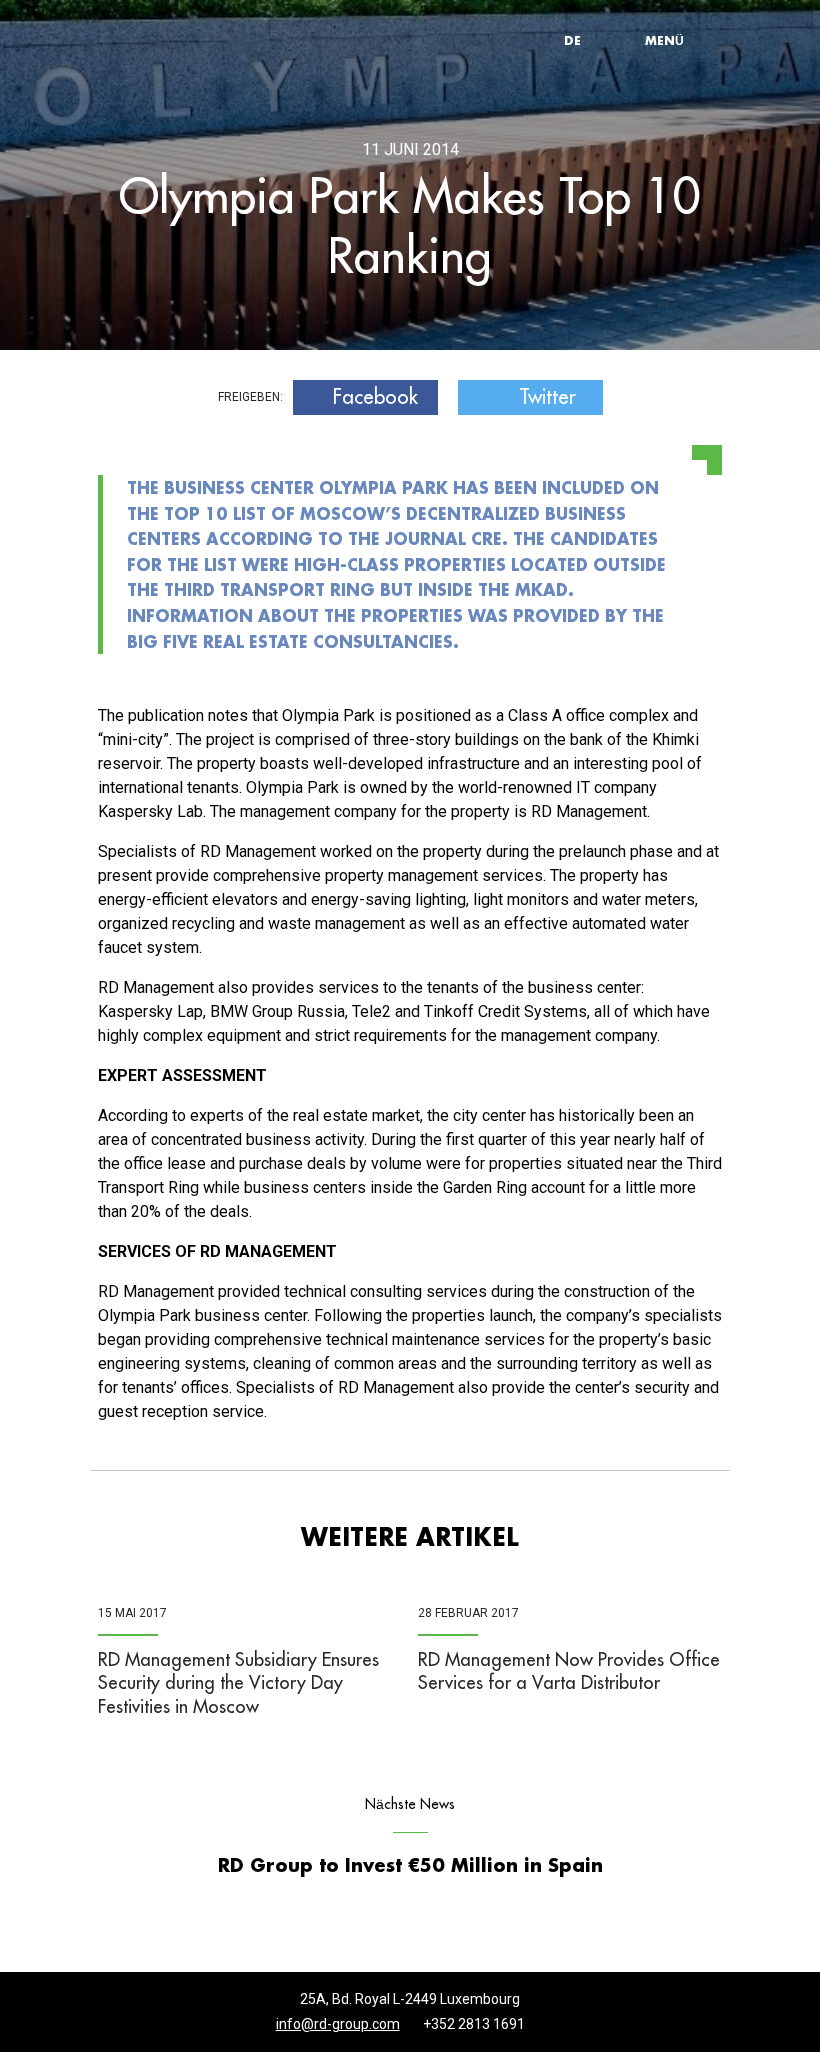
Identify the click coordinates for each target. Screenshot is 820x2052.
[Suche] (620, 40)
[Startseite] (190, 40)
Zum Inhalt (315, 5)
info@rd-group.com (338, 2024)
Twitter (547, 397)
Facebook (375, 397)
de (572, 40)
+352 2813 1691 (474, 2024)
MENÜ (664, 40)
